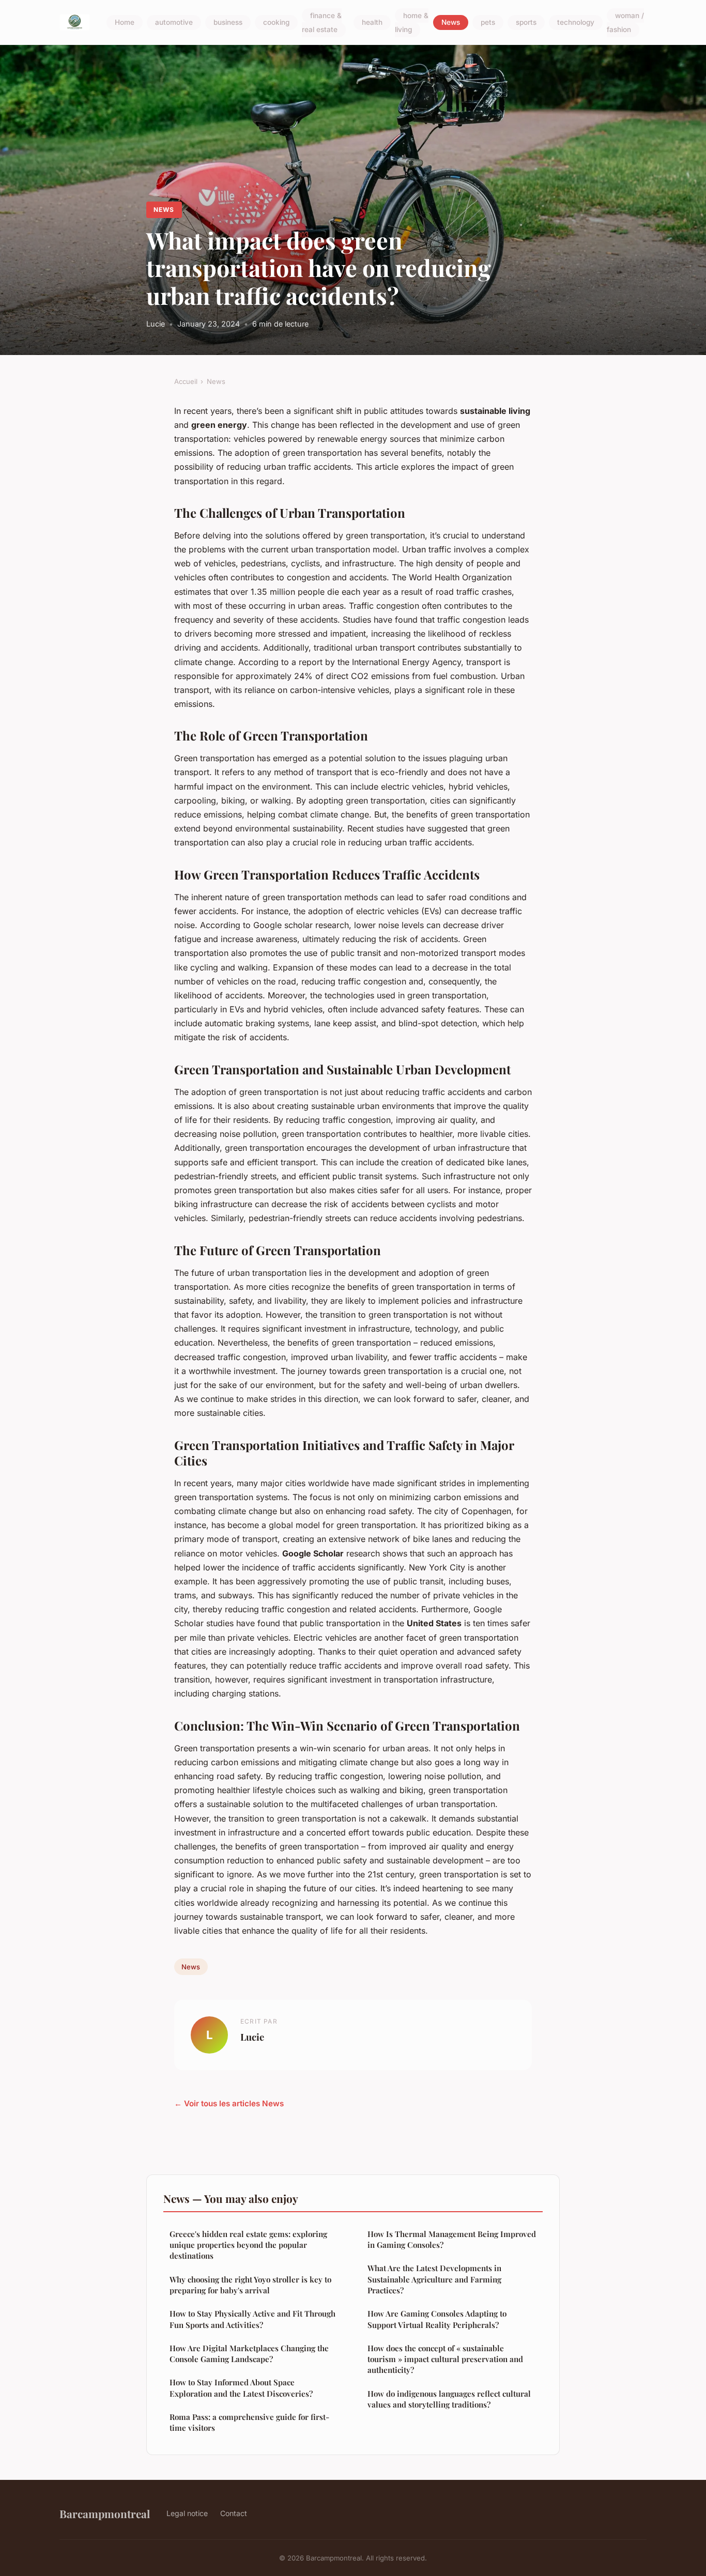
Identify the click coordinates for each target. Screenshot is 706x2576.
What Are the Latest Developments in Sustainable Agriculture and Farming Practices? (434, 2279)
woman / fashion (625, 22)
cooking (276, 23)
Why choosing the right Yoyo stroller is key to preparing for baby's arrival (250, 2285)
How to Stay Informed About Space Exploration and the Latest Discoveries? (241, 2388)
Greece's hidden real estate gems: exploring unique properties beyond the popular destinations (248, 2245)
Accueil (186, 381)
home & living (412, 22)
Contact (234, 2513)
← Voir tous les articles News (229, 2103)
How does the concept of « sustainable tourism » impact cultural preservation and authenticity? (445, 2359)
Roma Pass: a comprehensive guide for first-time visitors (249, 2422)
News (451, 23)
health (372, 23)
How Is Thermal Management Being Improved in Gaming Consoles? (452, 2239)
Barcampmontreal (105, 2513)
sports (526, 23)
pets (488, 23)
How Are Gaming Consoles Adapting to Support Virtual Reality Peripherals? (437, 2319)
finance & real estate (322, 22)
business (228, 23)
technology (576, 23)
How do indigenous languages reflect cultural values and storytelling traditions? (449, 2399)
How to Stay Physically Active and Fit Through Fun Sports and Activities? (252, 2319)
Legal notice (187, 2513)
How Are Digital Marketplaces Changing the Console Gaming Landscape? (249, 2354)
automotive (174, 23)
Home (125, 23)
